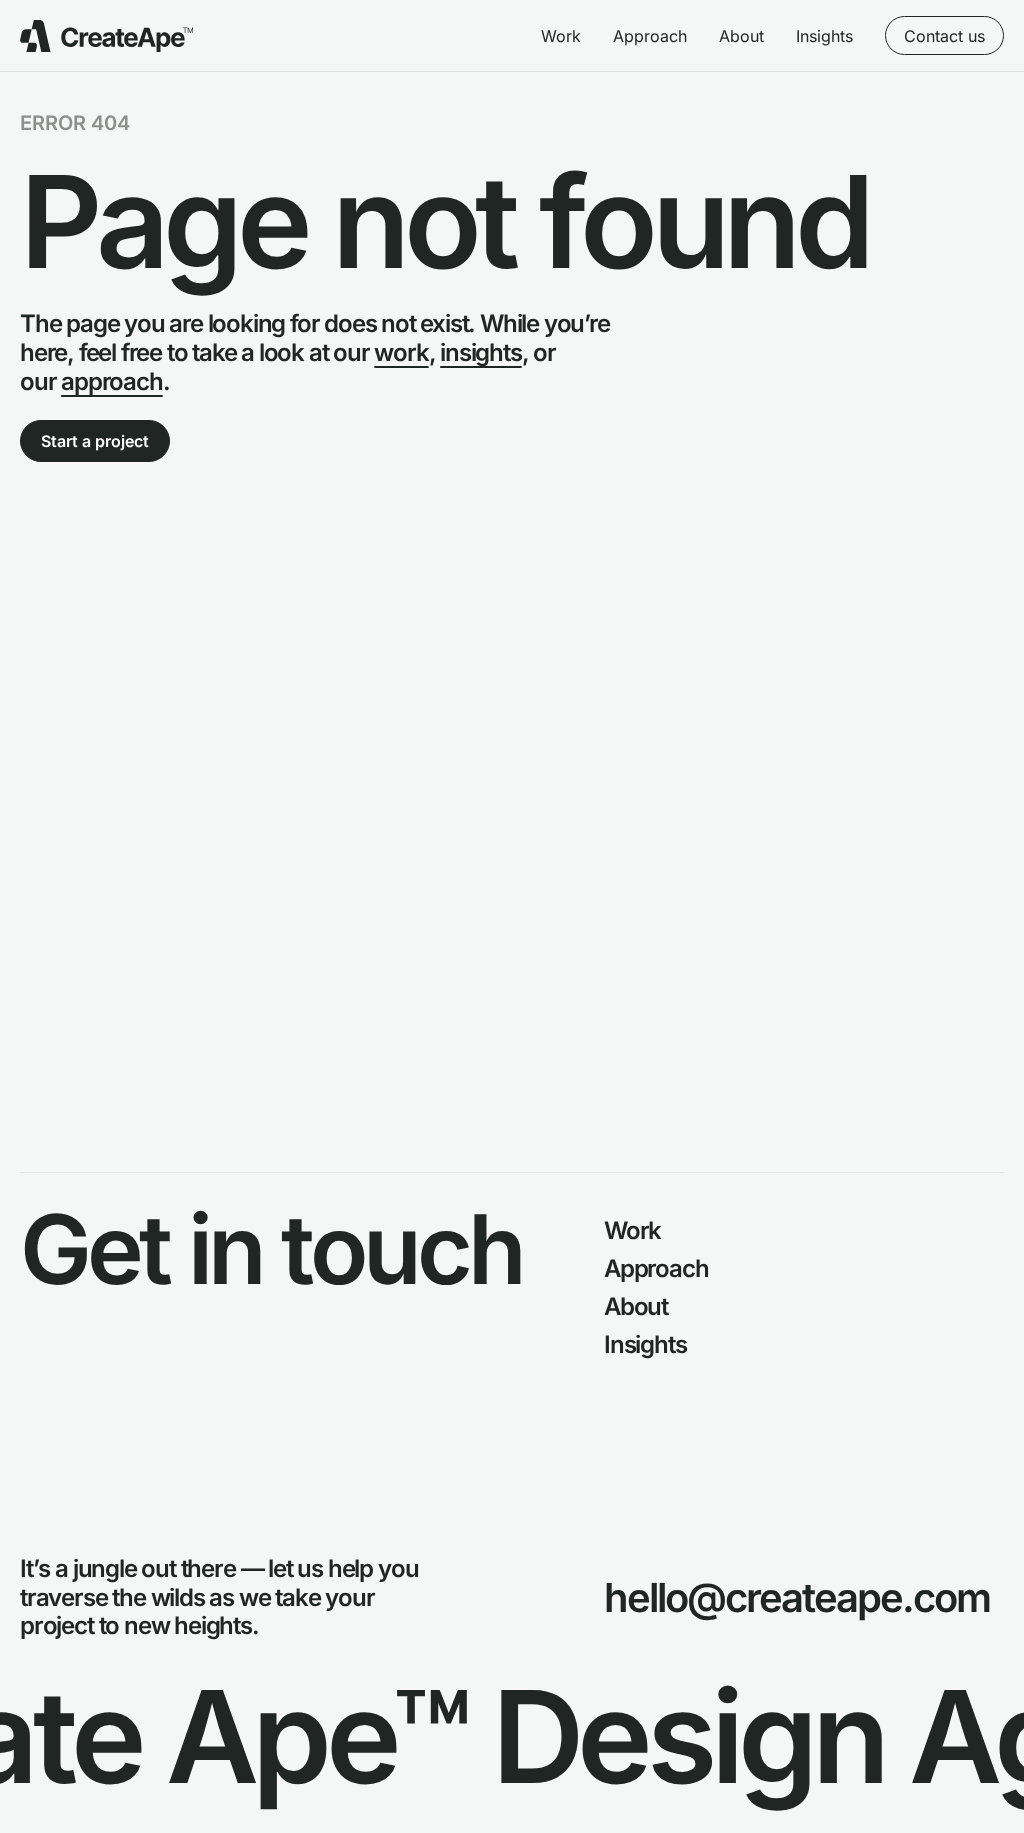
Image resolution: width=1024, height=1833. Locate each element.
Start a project (95, 441)
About (741, 36)
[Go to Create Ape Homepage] (106, 36)
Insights (824, 36)
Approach (650, 36)
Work (561, 36)
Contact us (944, 36)
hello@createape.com (797, 1597)
